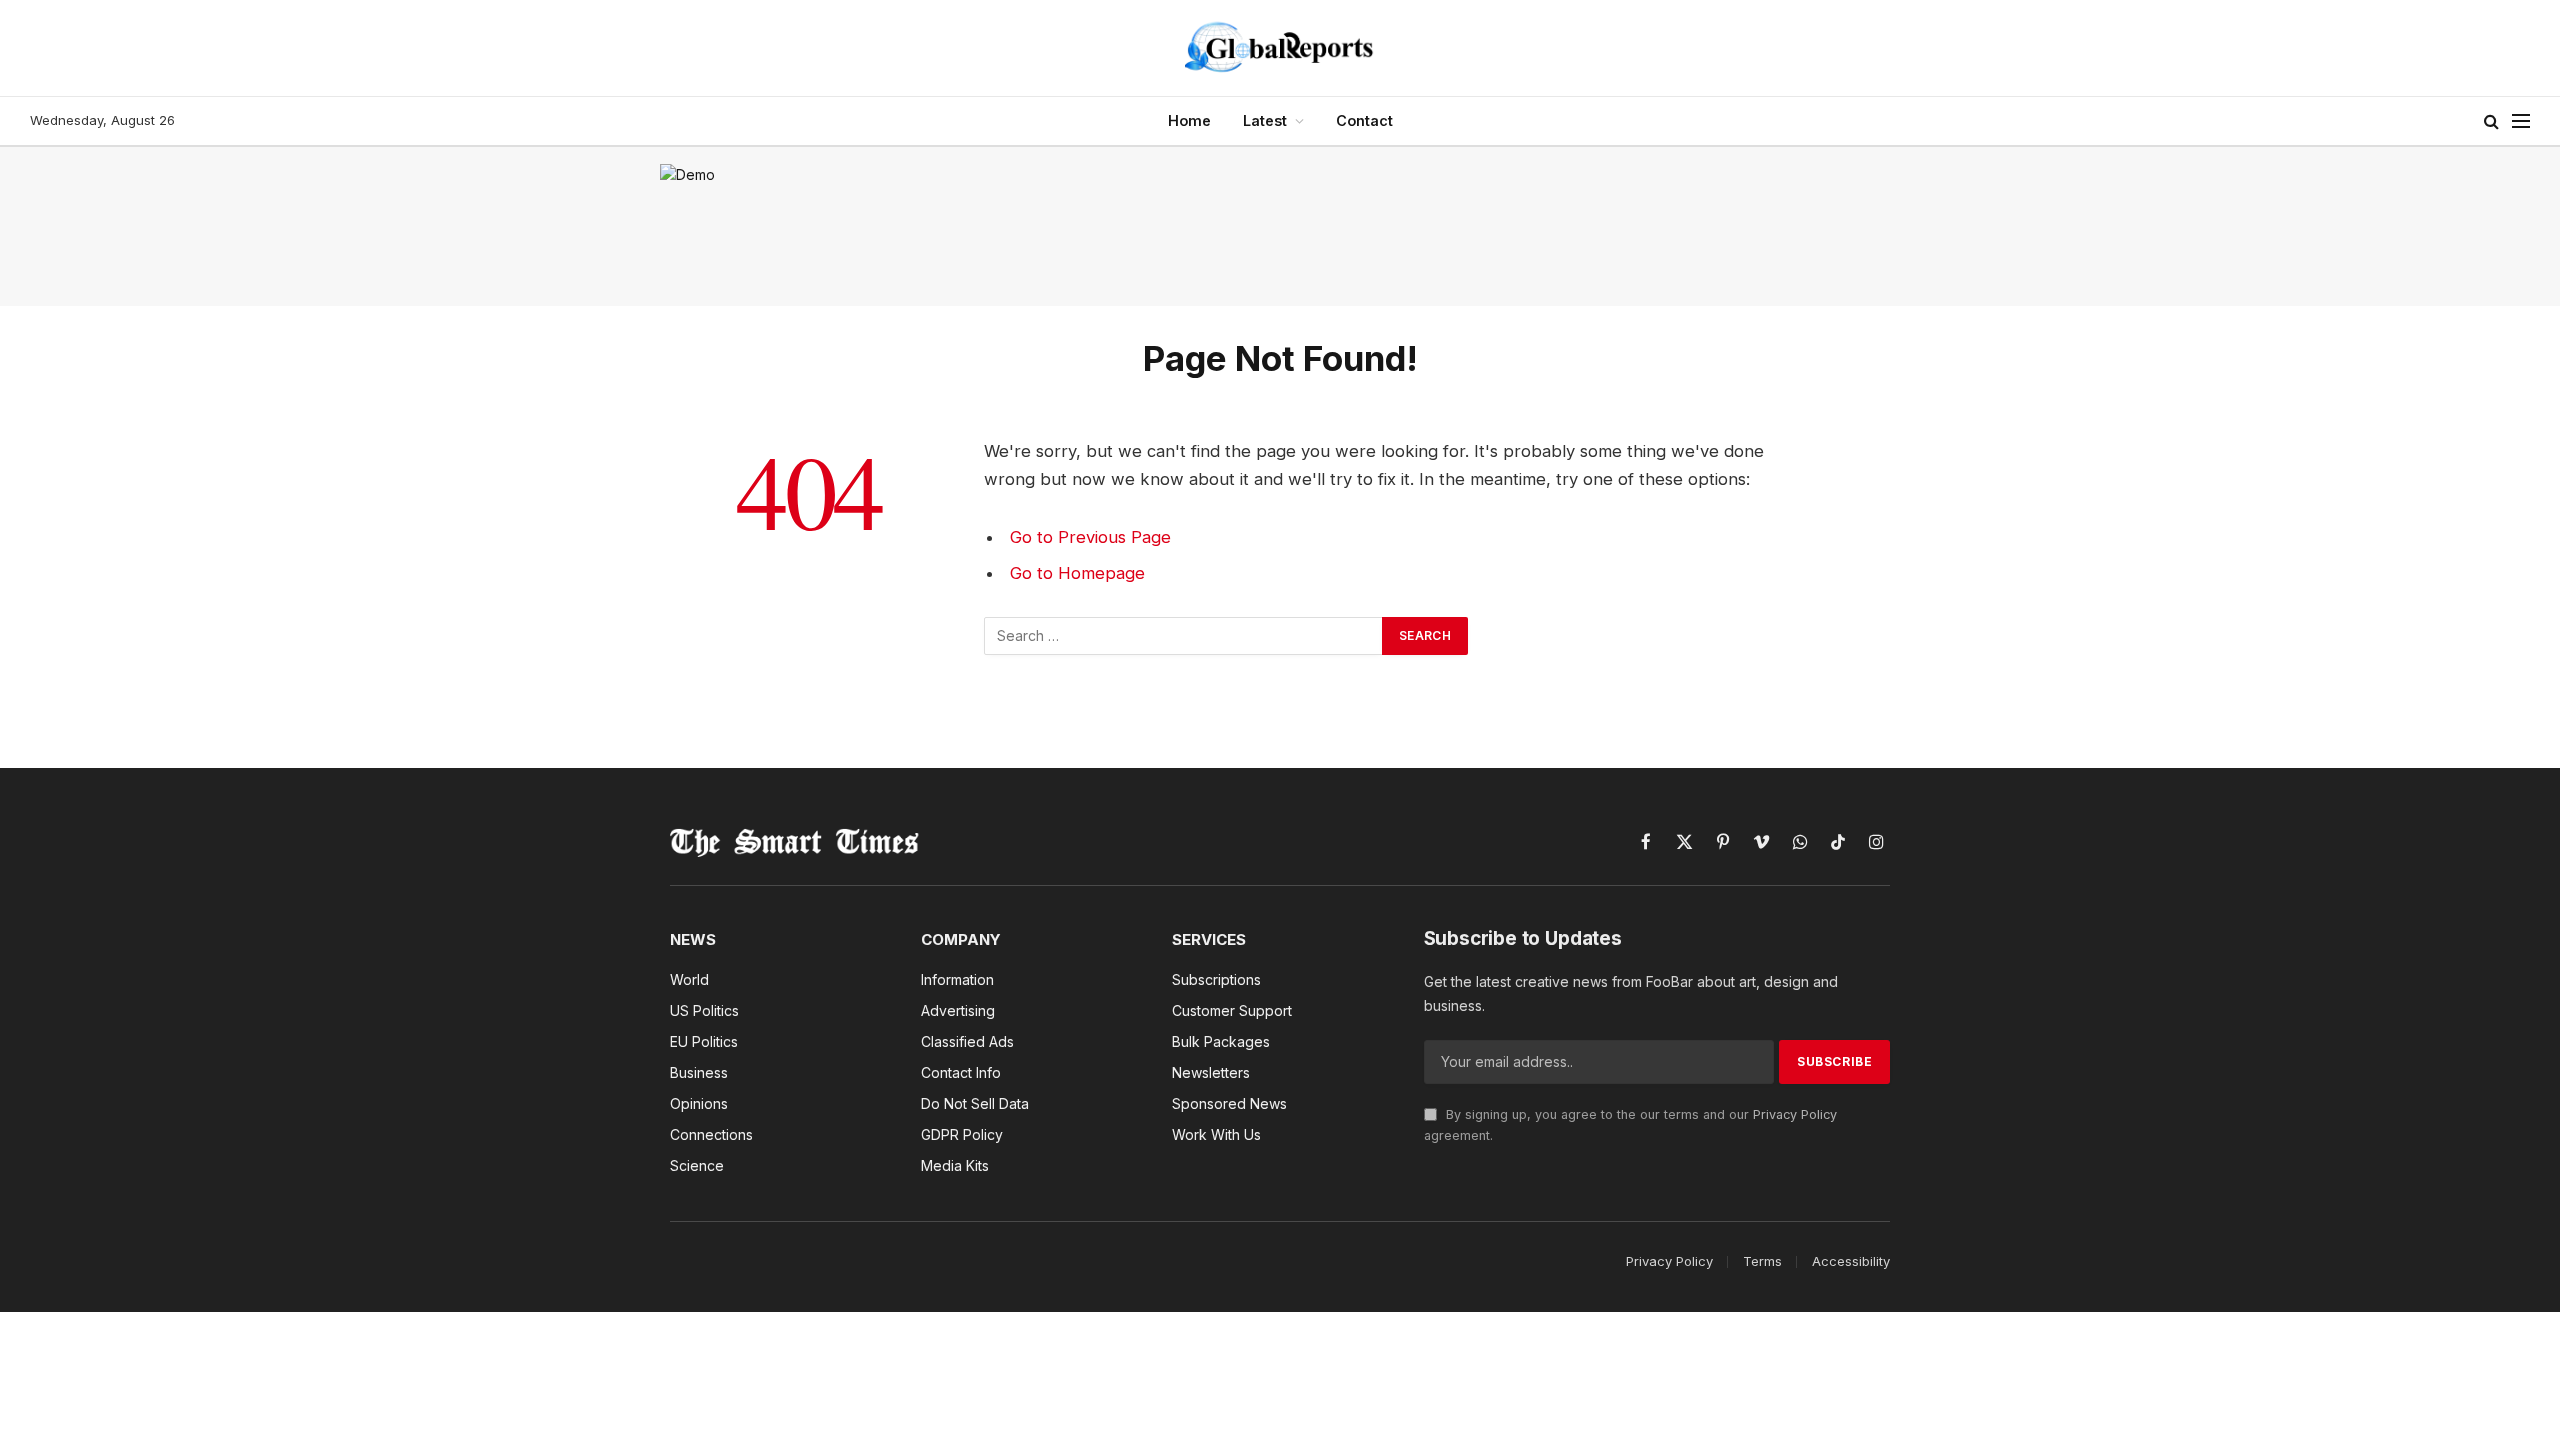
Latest (1265, 120)
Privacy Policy (1795, 1114)
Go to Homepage (1077, 573)
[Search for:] (1184, 636)
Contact (1364, 120)
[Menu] (2521, 121)
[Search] (2491, 121)
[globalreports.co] (1280, 48)
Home (1189, 120)
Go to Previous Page (1090, 537)
